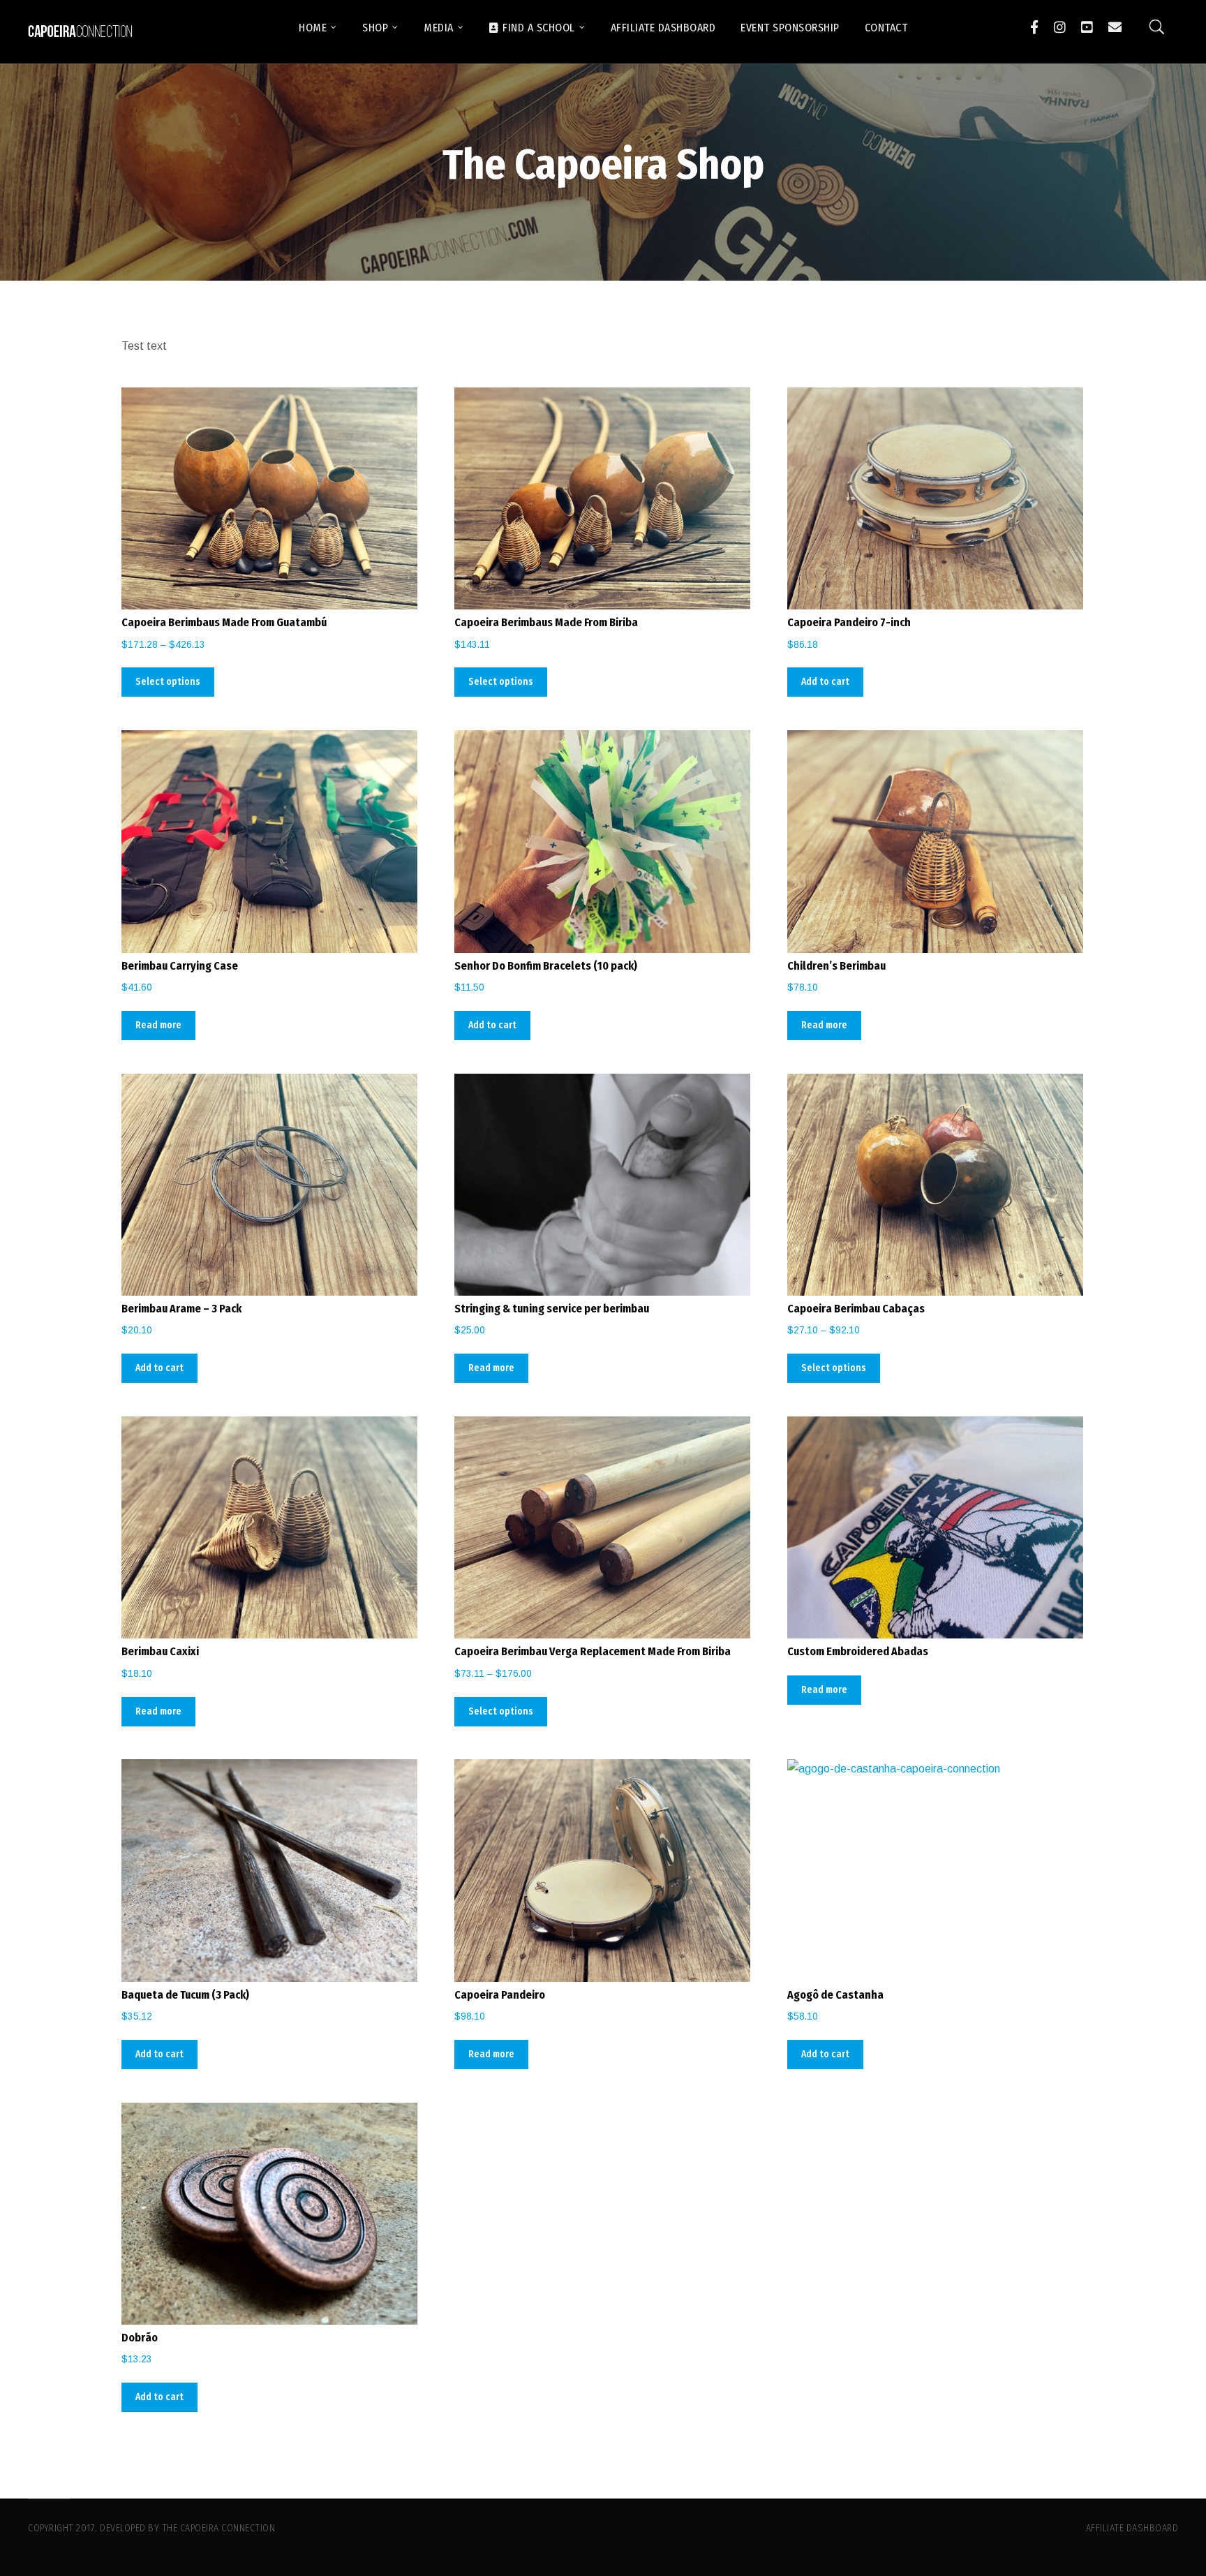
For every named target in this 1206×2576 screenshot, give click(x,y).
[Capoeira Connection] (80, 32)
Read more (158, 1025)
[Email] (1115, 27)
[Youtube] (1087, 27)
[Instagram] (1060, 27)
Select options (168, 682)
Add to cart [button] (825, 682)
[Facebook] (1034, 27)
